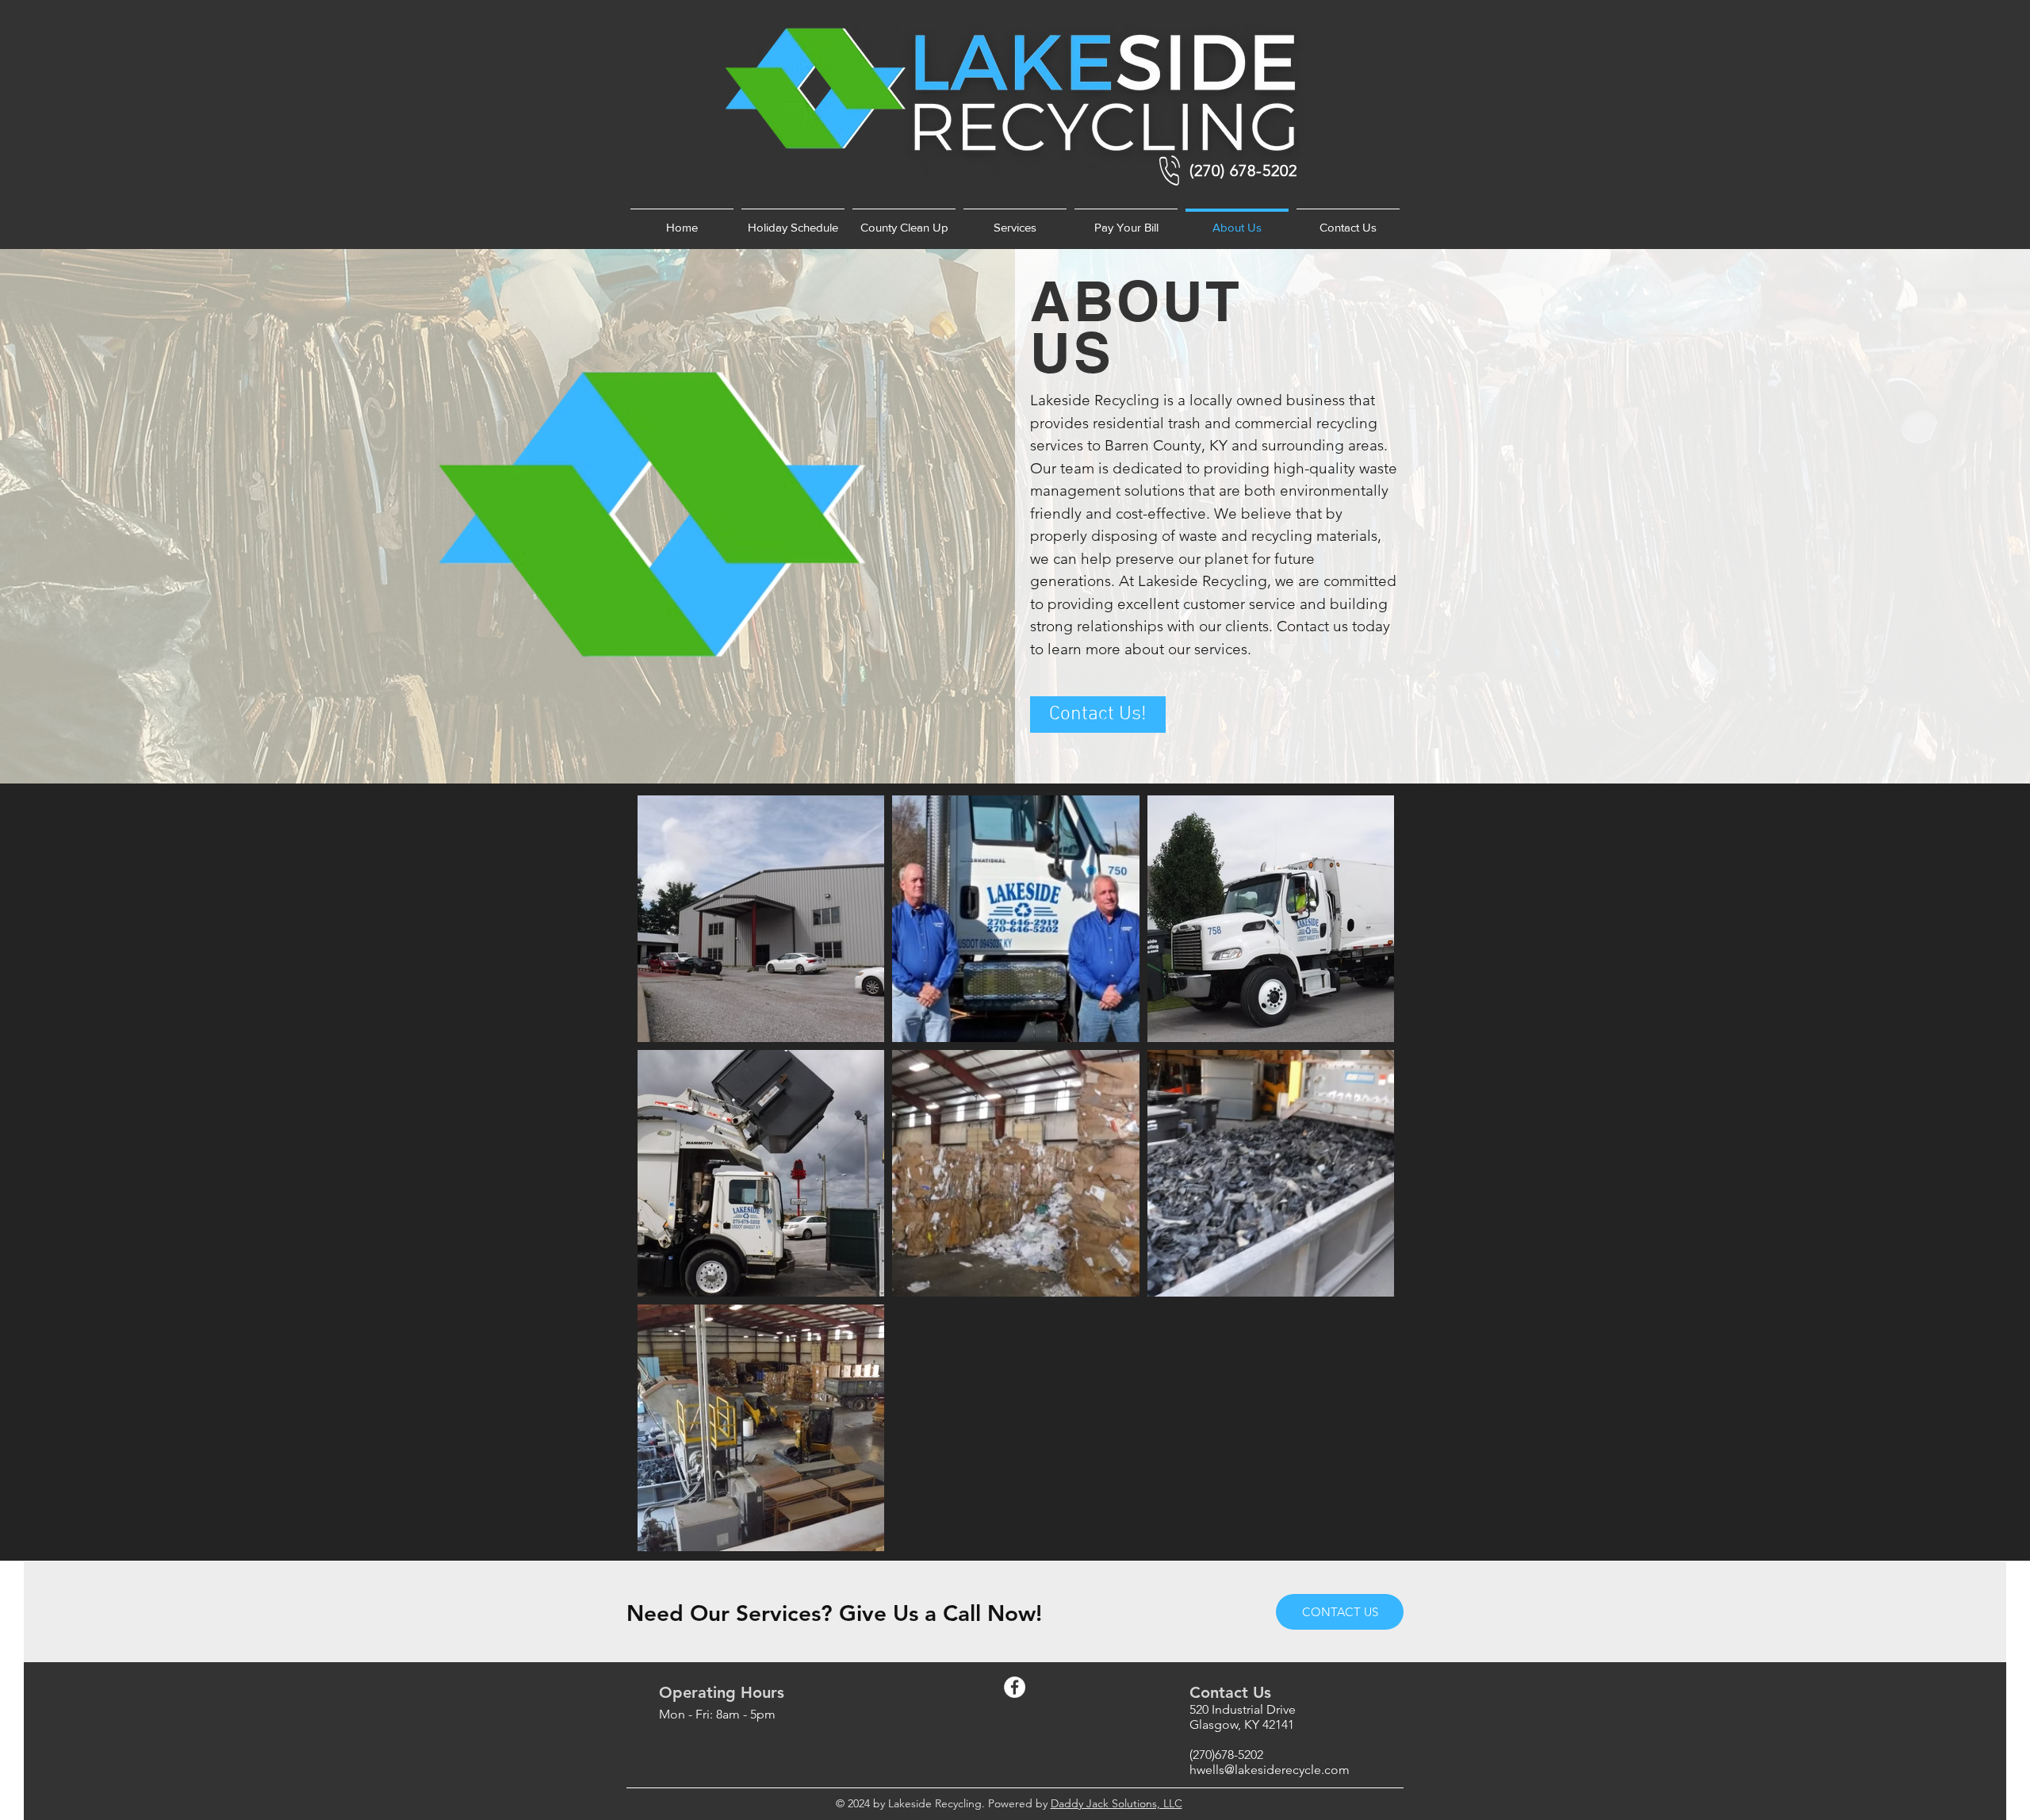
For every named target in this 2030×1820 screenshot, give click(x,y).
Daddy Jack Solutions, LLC (1116, 1803)
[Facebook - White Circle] (1015, 1687)
